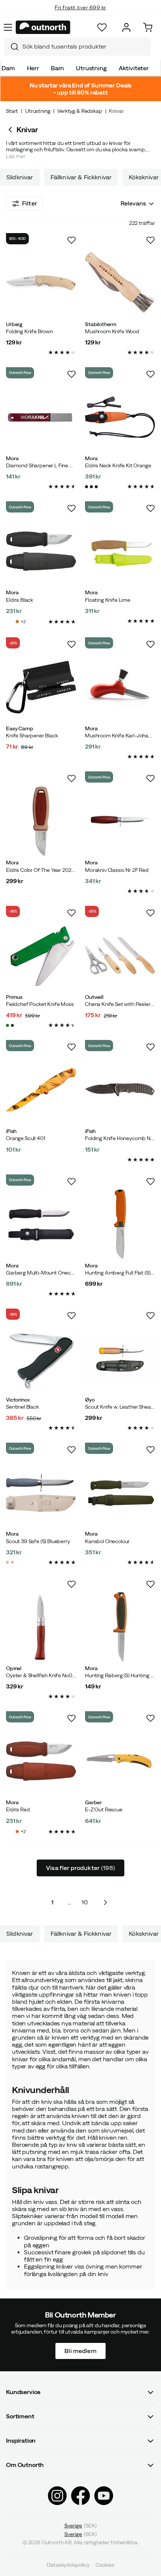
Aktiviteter (134, 68)
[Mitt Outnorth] (126, 27)
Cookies (105, 2565)
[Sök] (12, 47)
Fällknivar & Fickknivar (81, 177)
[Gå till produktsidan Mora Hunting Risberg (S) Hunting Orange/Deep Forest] (120, 1627)
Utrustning (91, 68)
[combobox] (78, 47)
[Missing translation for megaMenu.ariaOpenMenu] (8, 27)
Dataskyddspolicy (68, 2565)
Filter (30, 203)
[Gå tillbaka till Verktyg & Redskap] (11, 130)
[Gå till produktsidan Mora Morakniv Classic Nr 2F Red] (120, 821)
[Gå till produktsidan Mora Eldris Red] (41, 1761)
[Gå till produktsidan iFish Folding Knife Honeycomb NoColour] (120, 1090)
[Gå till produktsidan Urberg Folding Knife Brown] (41, 283)
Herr (33, 68)
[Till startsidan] (43, 27)
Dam (8, 68)
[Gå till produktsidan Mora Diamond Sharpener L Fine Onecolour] (41, 417)
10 (85, 1902)
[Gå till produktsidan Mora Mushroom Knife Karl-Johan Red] (120, 687)
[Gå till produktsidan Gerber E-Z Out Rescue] (120, 1761)
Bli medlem (80, 2350)
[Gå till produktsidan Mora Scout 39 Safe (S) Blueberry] (41, 1493)
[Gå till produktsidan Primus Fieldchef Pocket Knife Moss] (41, 956)
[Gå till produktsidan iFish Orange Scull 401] (41, 1090)
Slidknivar (20, 177)
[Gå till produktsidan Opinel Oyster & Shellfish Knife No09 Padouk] (41, 1627)
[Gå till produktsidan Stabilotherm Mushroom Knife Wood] (120, 283)
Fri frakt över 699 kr (80, 6)
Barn (57, 68)
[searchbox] (85, 47)
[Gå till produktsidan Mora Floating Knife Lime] (120, 551)
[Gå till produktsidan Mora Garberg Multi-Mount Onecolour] (41, 1224)
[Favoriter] (102, 27)
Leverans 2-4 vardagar (81, 15)
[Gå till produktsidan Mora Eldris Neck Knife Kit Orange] (120, 417)
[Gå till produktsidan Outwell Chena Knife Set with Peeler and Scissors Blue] (120, 956)
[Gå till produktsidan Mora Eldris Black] (41, 551)
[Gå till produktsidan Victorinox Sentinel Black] (41, 1358)
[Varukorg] (148, 27)
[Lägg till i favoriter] (72, 240)
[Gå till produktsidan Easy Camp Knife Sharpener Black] (41, 687)
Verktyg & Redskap (80, 111)
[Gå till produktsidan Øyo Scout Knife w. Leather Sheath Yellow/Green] (120, 1358)
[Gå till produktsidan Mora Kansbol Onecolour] (120, 1493)
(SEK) (81, 2526)
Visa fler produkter (80, 1868)
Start (12, 111)
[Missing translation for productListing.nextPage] (105, 1902)
